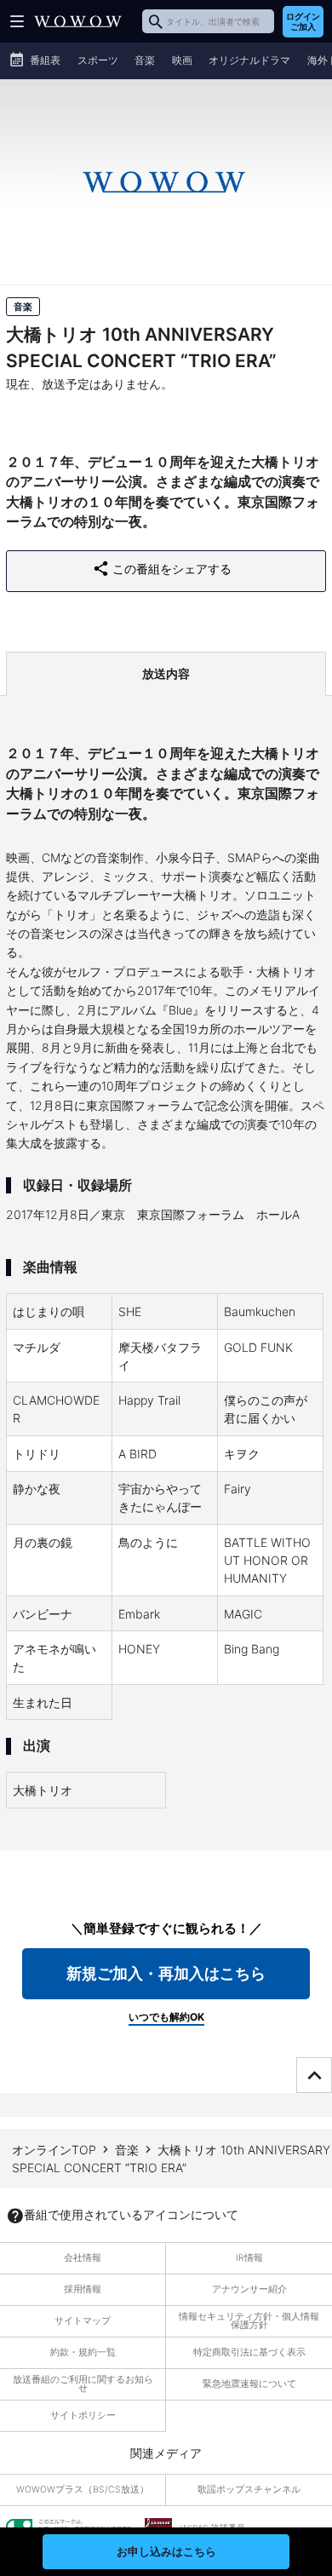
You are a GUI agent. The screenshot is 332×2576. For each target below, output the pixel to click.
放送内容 (166, 673)
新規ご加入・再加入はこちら (166, 1973)
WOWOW (78, 21)
